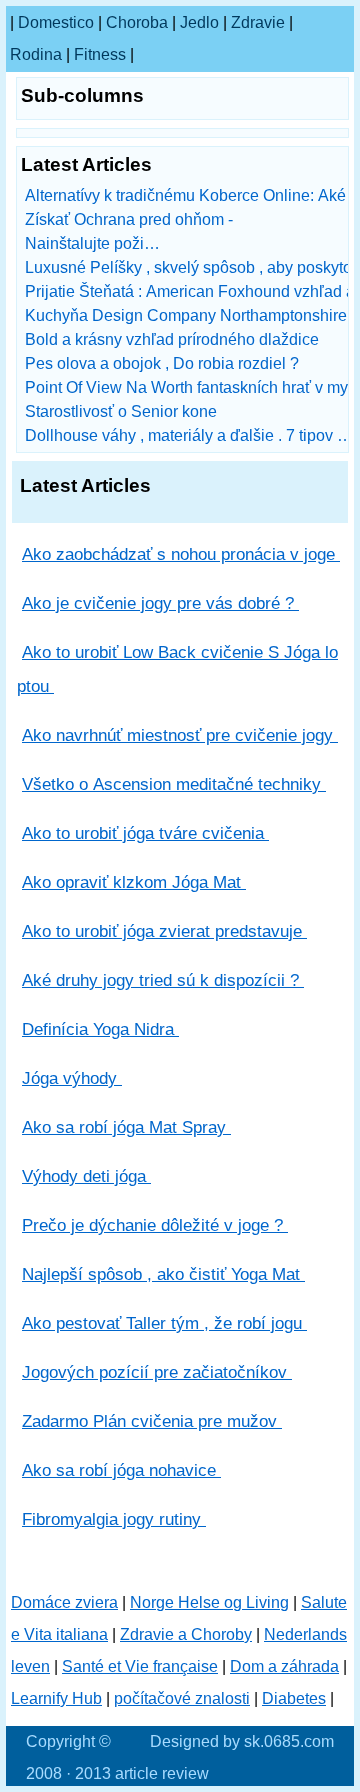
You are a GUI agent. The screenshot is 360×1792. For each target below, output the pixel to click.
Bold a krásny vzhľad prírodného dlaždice (174, 339)
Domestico (56, 22)
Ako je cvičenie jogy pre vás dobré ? (160, 603)
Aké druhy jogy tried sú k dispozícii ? (163, 980)
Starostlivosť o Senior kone (123, 411)
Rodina (36, 54)
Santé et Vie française (140, 1666)
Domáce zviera (64, 1602)
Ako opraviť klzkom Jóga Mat (134, 882)
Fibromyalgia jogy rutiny (114, 1519)
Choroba (137, 22)
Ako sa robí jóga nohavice (121, 1470)
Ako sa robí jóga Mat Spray (126, 1127)
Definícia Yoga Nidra (100, 1029)
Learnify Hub (56, 1698)
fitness (100, 54)
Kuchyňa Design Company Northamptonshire (188, 315)
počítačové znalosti (182, 1698)
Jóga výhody (72, 1078)
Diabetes (294, 1698)
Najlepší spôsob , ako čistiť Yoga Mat (163, 1274)
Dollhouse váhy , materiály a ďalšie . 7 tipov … (189, 435)
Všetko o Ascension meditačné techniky (174, 784)
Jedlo (199, 22)
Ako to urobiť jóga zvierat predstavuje (164, 931)
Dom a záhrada (284, 1666)
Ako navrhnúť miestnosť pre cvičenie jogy (180, 735)
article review (162, 1773)
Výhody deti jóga (86, 1176)
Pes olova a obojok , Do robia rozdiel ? (164, 363)
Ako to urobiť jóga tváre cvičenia (145, 833)
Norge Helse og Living (209, 1602)
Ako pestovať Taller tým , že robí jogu (164, 1323)
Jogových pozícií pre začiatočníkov (157, 1372)
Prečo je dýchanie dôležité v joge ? (155, 1225)
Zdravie (258, 22)
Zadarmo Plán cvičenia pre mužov (152, 1421)
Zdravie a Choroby (186, 1634)
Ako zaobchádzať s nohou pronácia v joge (181, 554)
